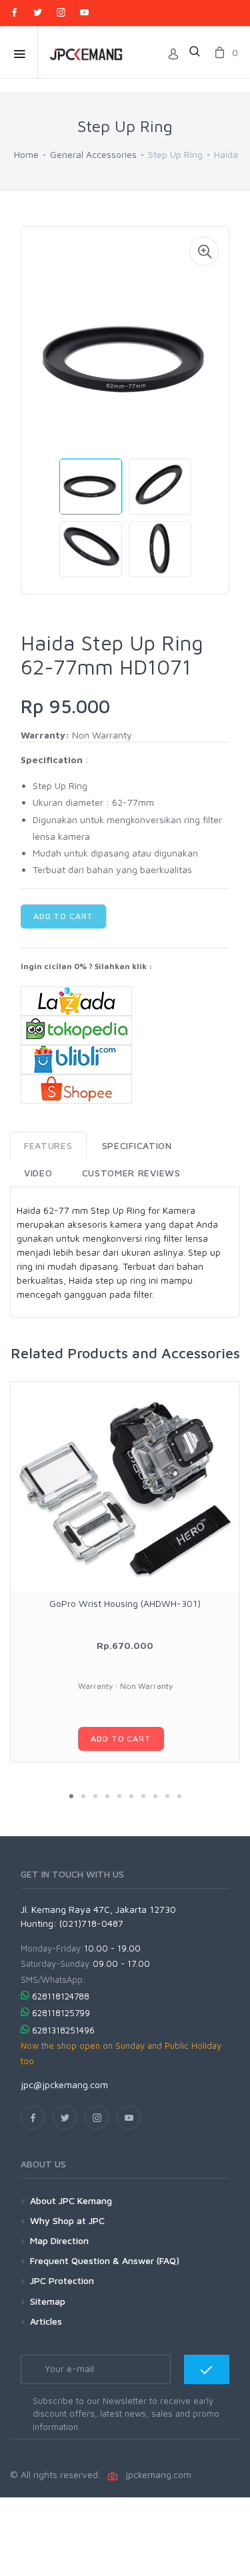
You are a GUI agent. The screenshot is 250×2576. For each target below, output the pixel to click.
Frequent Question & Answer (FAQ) (105, 2260)
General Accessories (93, 154)
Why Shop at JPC (67, 2220)
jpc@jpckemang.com (64, 2084)
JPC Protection (62, 2280)
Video (38, 1173)
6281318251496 (63, 2030)
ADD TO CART (63, 916)
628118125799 (61, 2013)
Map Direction (59, 2240)
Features (48, 1145)
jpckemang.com (156, 2474)
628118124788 (61, 1996)
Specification (137, 1145)
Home (26, 154)
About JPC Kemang (71, 2200)
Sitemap (48, 2301)
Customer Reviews (131, 1173)
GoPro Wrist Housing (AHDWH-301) (125, 1603)
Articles (46, 2321)
